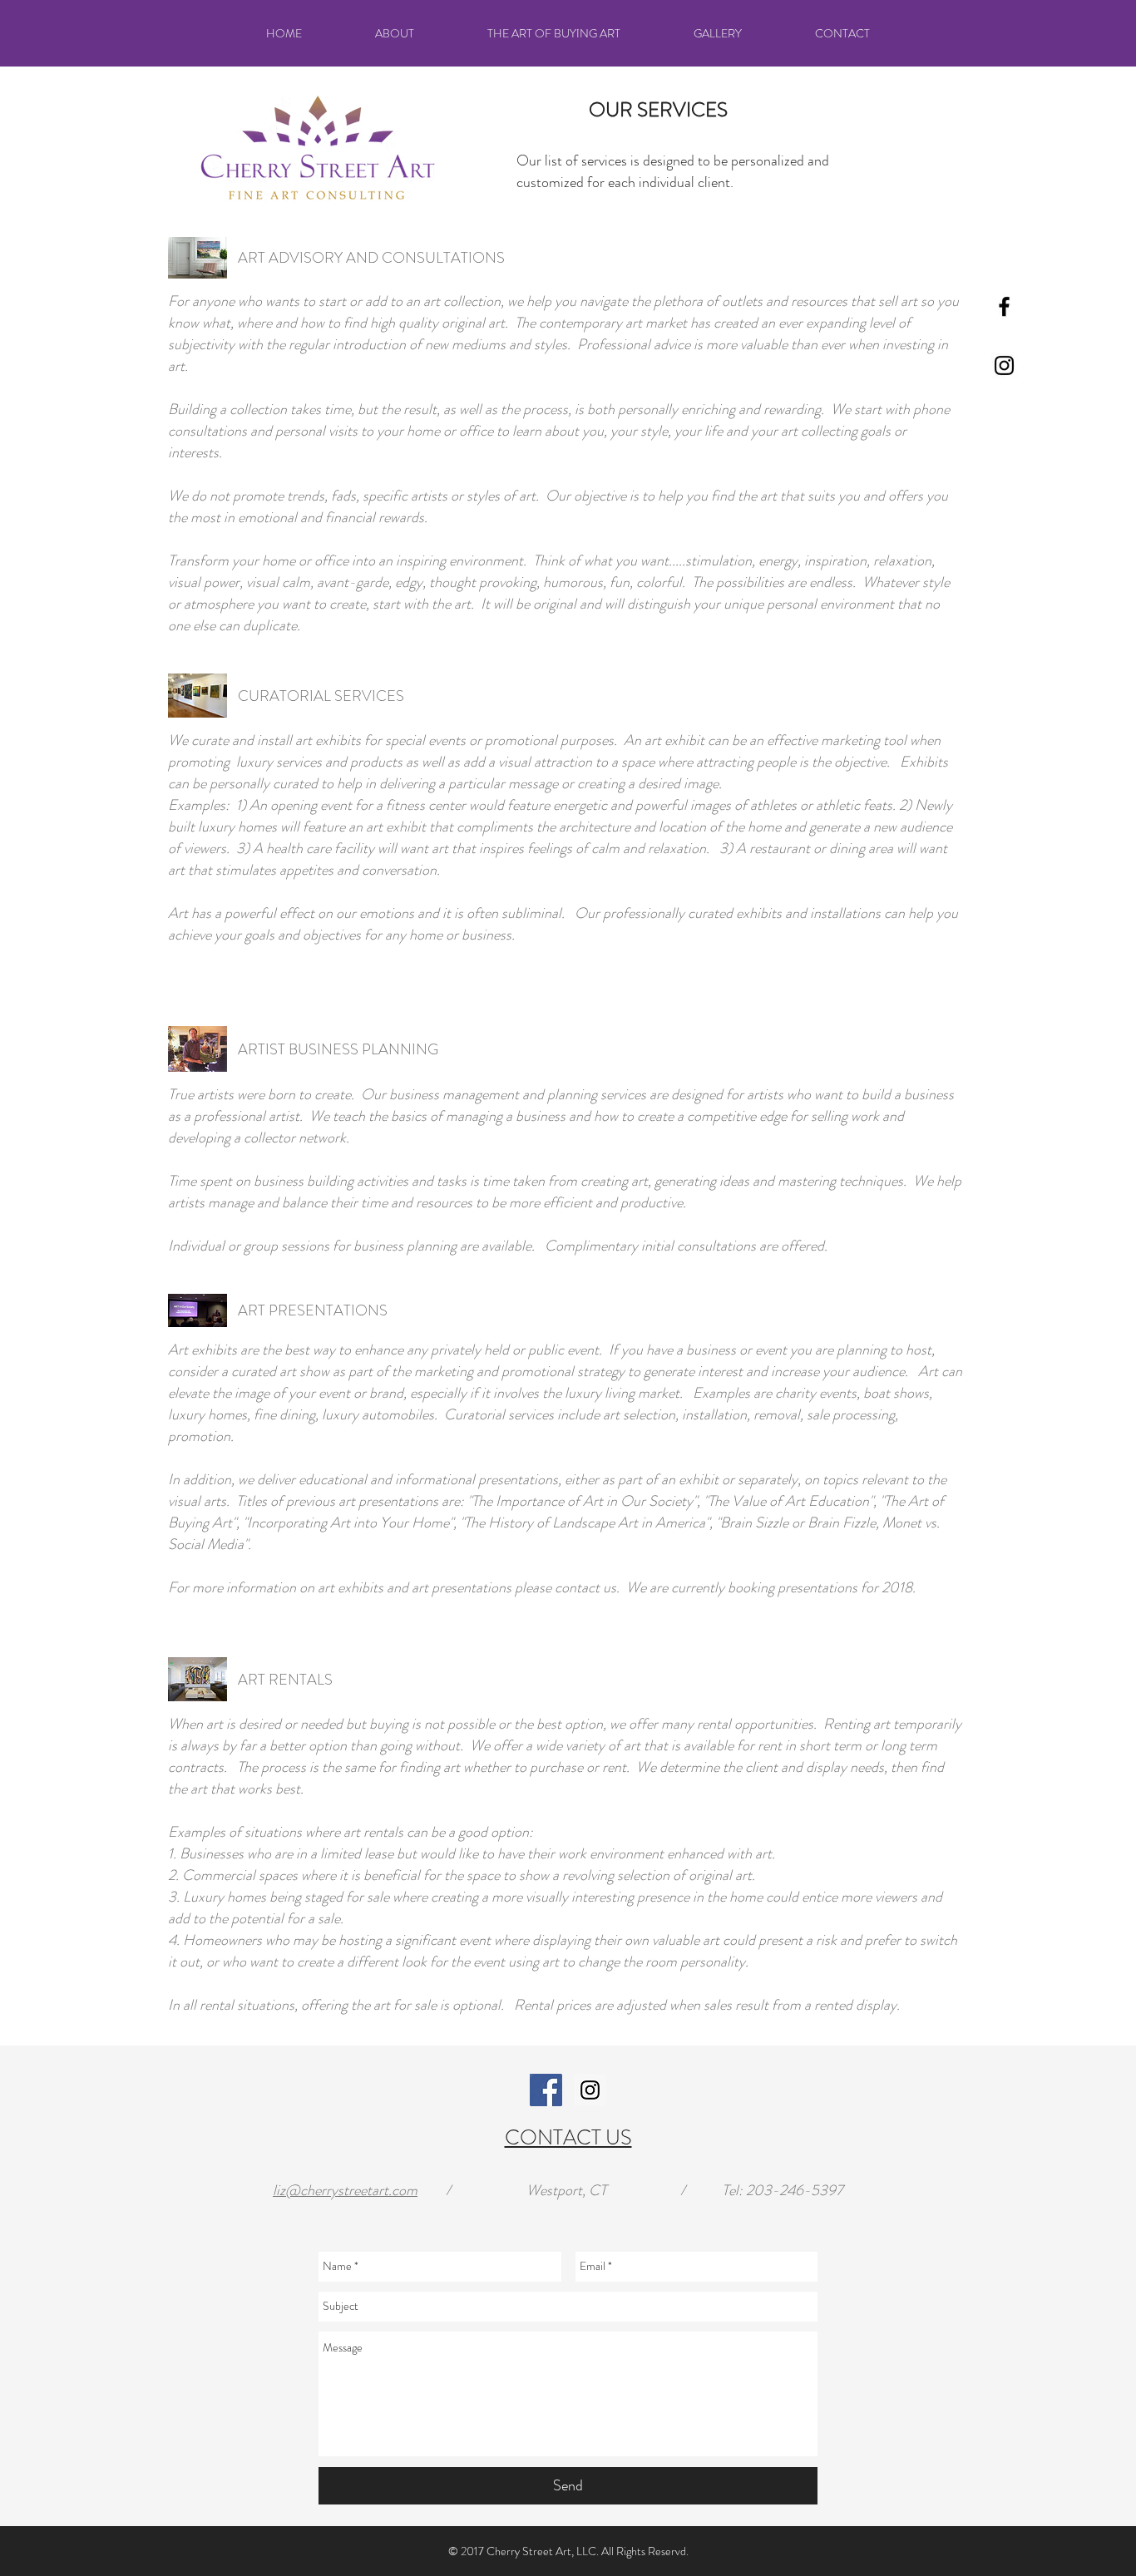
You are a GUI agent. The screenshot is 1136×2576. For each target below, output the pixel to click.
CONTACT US (568, 2138)
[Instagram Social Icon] (590, 2090)
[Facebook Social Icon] (546, 2090)
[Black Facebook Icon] (1004, 306)
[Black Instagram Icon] (1004, 365)
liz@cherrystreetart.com (345, 2190)
